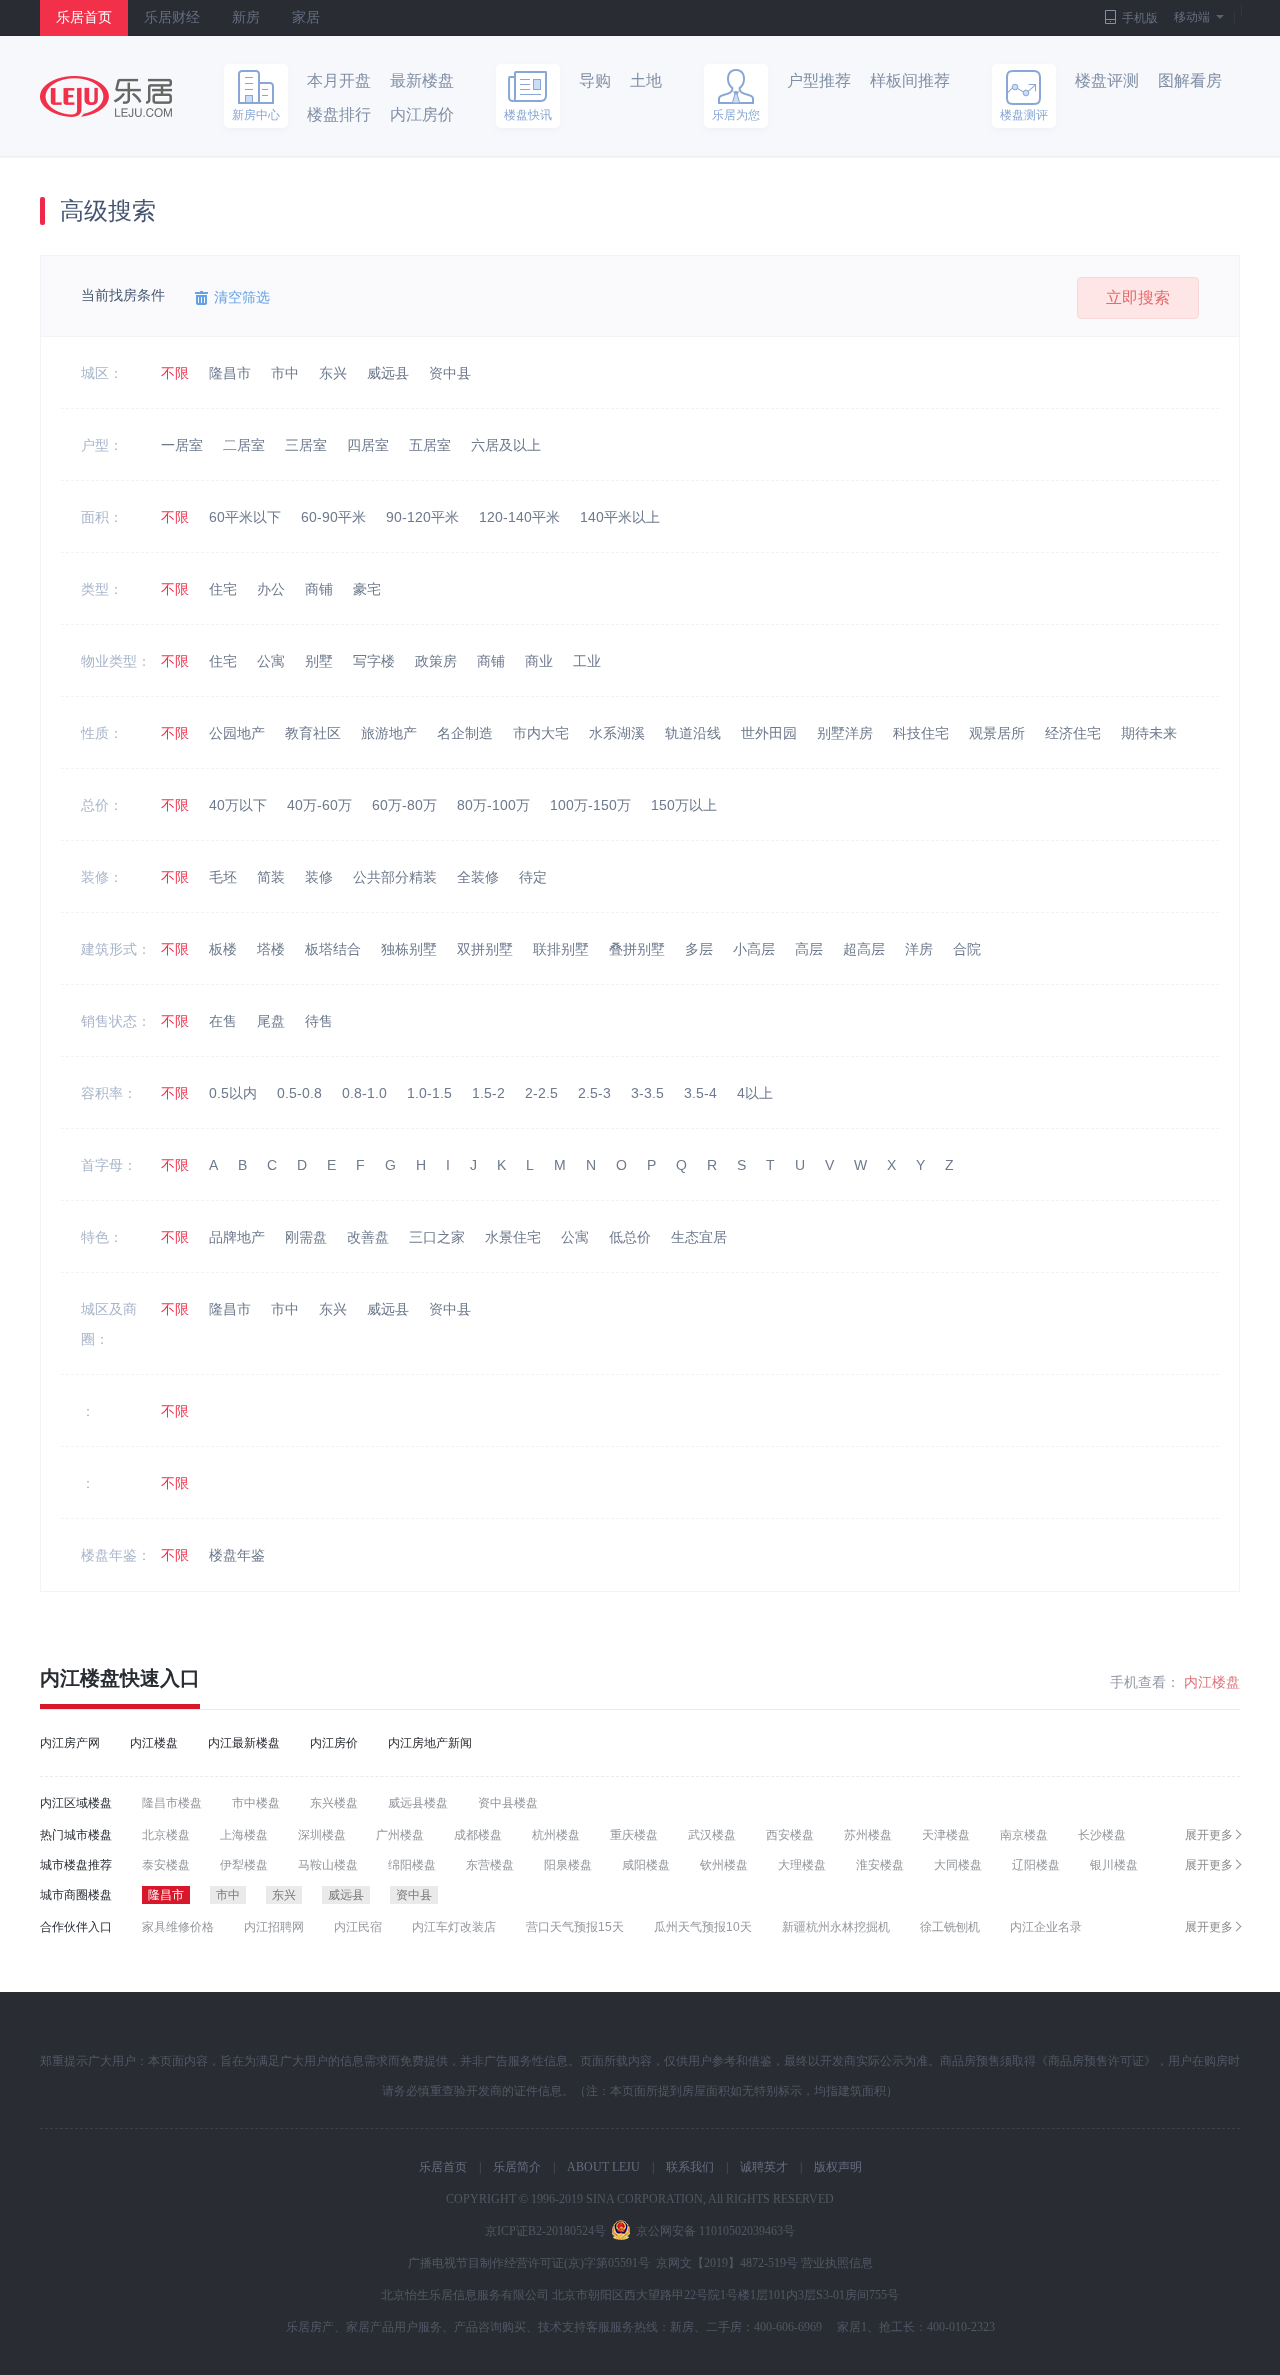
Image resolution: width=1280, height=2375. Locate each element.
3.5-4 (700, 1093)
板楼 (223, 949)
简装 (271, 877)
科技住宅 (921, 733)
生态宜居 (699, 1237)
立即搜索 (1138, 297)
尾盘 (271, 1021)
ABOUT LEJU (603, 2167)
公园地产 (237, 733)
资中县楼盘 (508, 1803)
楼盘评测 (1107, 80)
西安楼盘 (790, 1835)
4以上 (755, 1093)
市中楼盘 (256, 1803)
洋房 (919, 949)
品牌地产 (237, 1237)
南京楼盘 (1024, 1835)
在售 (223, 1021)
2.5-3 (594, 1093)
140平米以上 (620, 517)
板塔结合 (333, 949)
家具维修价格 (178, 1927)
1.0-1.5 (429, 1093)
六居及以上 (506, 445)
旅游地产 (389, 733)
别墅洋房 (845, 733)
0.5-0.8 (299, 1093)
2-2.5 (541, 1093)
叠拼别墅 (637, 949)
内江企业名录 (1046, 1927)
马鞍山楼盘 (328, 1865)
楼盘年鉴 (237, 1555)
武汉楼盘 (712, 1835)
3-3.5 (647, 1093)
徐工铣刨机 (950, 1927)
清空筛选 (242, 297)
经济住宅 (1073, 733)
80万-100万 (493, 805)
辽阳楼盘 (1036, 1865)
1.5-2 (488, 1093)
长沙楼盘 (1102, 1835)
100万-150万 (590, 805)
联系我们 (690, 2167)
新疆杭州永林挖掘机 (836, 1927)
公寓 (271, 661)
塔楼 (271, 949)
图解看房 (1190, 80)
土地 (646, 80)
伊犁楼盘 (244, 1865)
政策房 (436, 661)
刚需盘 (306, 1237)
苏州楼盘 (868, 1835)
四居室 (368, 445)
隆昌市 (230, 373)
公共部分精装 (395, 877)
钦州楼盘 (724, 1865)
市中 (285, 373)
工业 (587, 661)
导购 (595, 80)
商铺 (319, 589)
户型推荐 (819, 80)
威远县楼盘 (418, 1803)
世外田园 (769, 733)
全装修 (478, 877)
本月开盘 (339, 80)
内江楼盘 (80, 1678)
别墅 (319, 661)
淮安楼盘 (880, 1865)
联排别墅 (561, 949)
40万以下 (238, 805)
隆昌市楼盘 (172, 1803)
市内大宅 (541, 733)
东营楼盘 (490, 1865)
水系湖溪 (617, 733)
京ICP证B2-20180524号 (545, 2231)
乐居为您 (736, 115)
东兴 (333, 373)
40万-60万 (319, 805)
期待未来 (1149, 733)
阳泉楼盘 (568, 1865)
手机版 (1140, 18)
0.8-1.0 (364, 1093)
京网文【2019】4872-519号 (727, 2263)
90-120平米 (422, 517)
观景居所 (997, 733)
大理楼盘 (802, 1865)
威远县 (388, 373)
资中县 (450, 373)
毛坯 (223, 877)
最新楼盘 (422, 80)
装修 (319, 877)
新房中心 (256, 115)
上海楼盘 (244, 1835)
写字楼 (374, 661)
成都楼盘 (478, 1835)
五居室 (430, 445)
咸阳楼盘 (646, 1865)
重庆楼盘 (634, 1835)
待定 (533, 877)
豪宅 (367, 589)
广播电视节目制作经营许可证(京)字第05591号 (529, 2263)
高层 (809, 949)
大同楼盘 (958, 1865)
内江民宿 (358, 1927)
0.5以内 (233, 1093)
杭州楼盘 (556, 1835)
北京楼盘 (166, 1835)
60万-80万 (404, 805)
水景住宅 (513, 1237)
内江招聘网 (274, 1927)
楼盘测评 (1024, 115)
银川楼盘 (1114, 1865)
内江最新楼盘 (244, 1743)
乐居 (106, 96)
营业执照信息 (837, 2263)
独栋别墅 (409, 949)
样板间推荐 (910, 80)
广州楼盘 (400, 1835)
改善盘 (368, 1237)
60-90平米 (333, 517)
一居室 (182, 445)
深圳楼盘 (322, 1835)
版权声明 (838, 2167)
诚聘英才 (764, 2167)
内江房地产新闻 (430, 1743)
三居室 (306, 445)
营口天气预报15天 (575, 1927)
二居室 (244, 445)
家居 (306, 17)
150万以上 (684, 805)
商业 (539, 661)
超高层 (864, 949)
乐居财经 (172, 17)
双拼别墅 (485, 949)
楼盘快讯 (528, 115)
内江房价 (422, 114)
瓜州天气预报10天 (703, 1927)
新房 (246, 17)
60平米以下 (245, 517)
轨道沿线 (693, 733)
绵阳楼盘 (412, 1865)
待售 (319, 1021)
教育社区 (313, 733)
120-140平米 (519, 517)
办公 (271, 589)
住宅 (223, 589)
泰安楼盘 (166, 1865)
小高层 (754, 949)
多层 (699, 949)
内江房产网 (70, 1743)
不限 (175, 373)
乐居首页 (84, 17)
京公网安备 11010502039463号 (715, 2231)
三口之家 (437, 1237)
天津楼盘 (946, 1835)
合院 (967, 949)
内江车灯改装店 (454, 1927)
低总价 (630, 1237)
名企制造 (465, 733)
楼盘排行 (339, 114)
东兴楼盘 (334, 1803)
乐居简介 (517, 2167)
